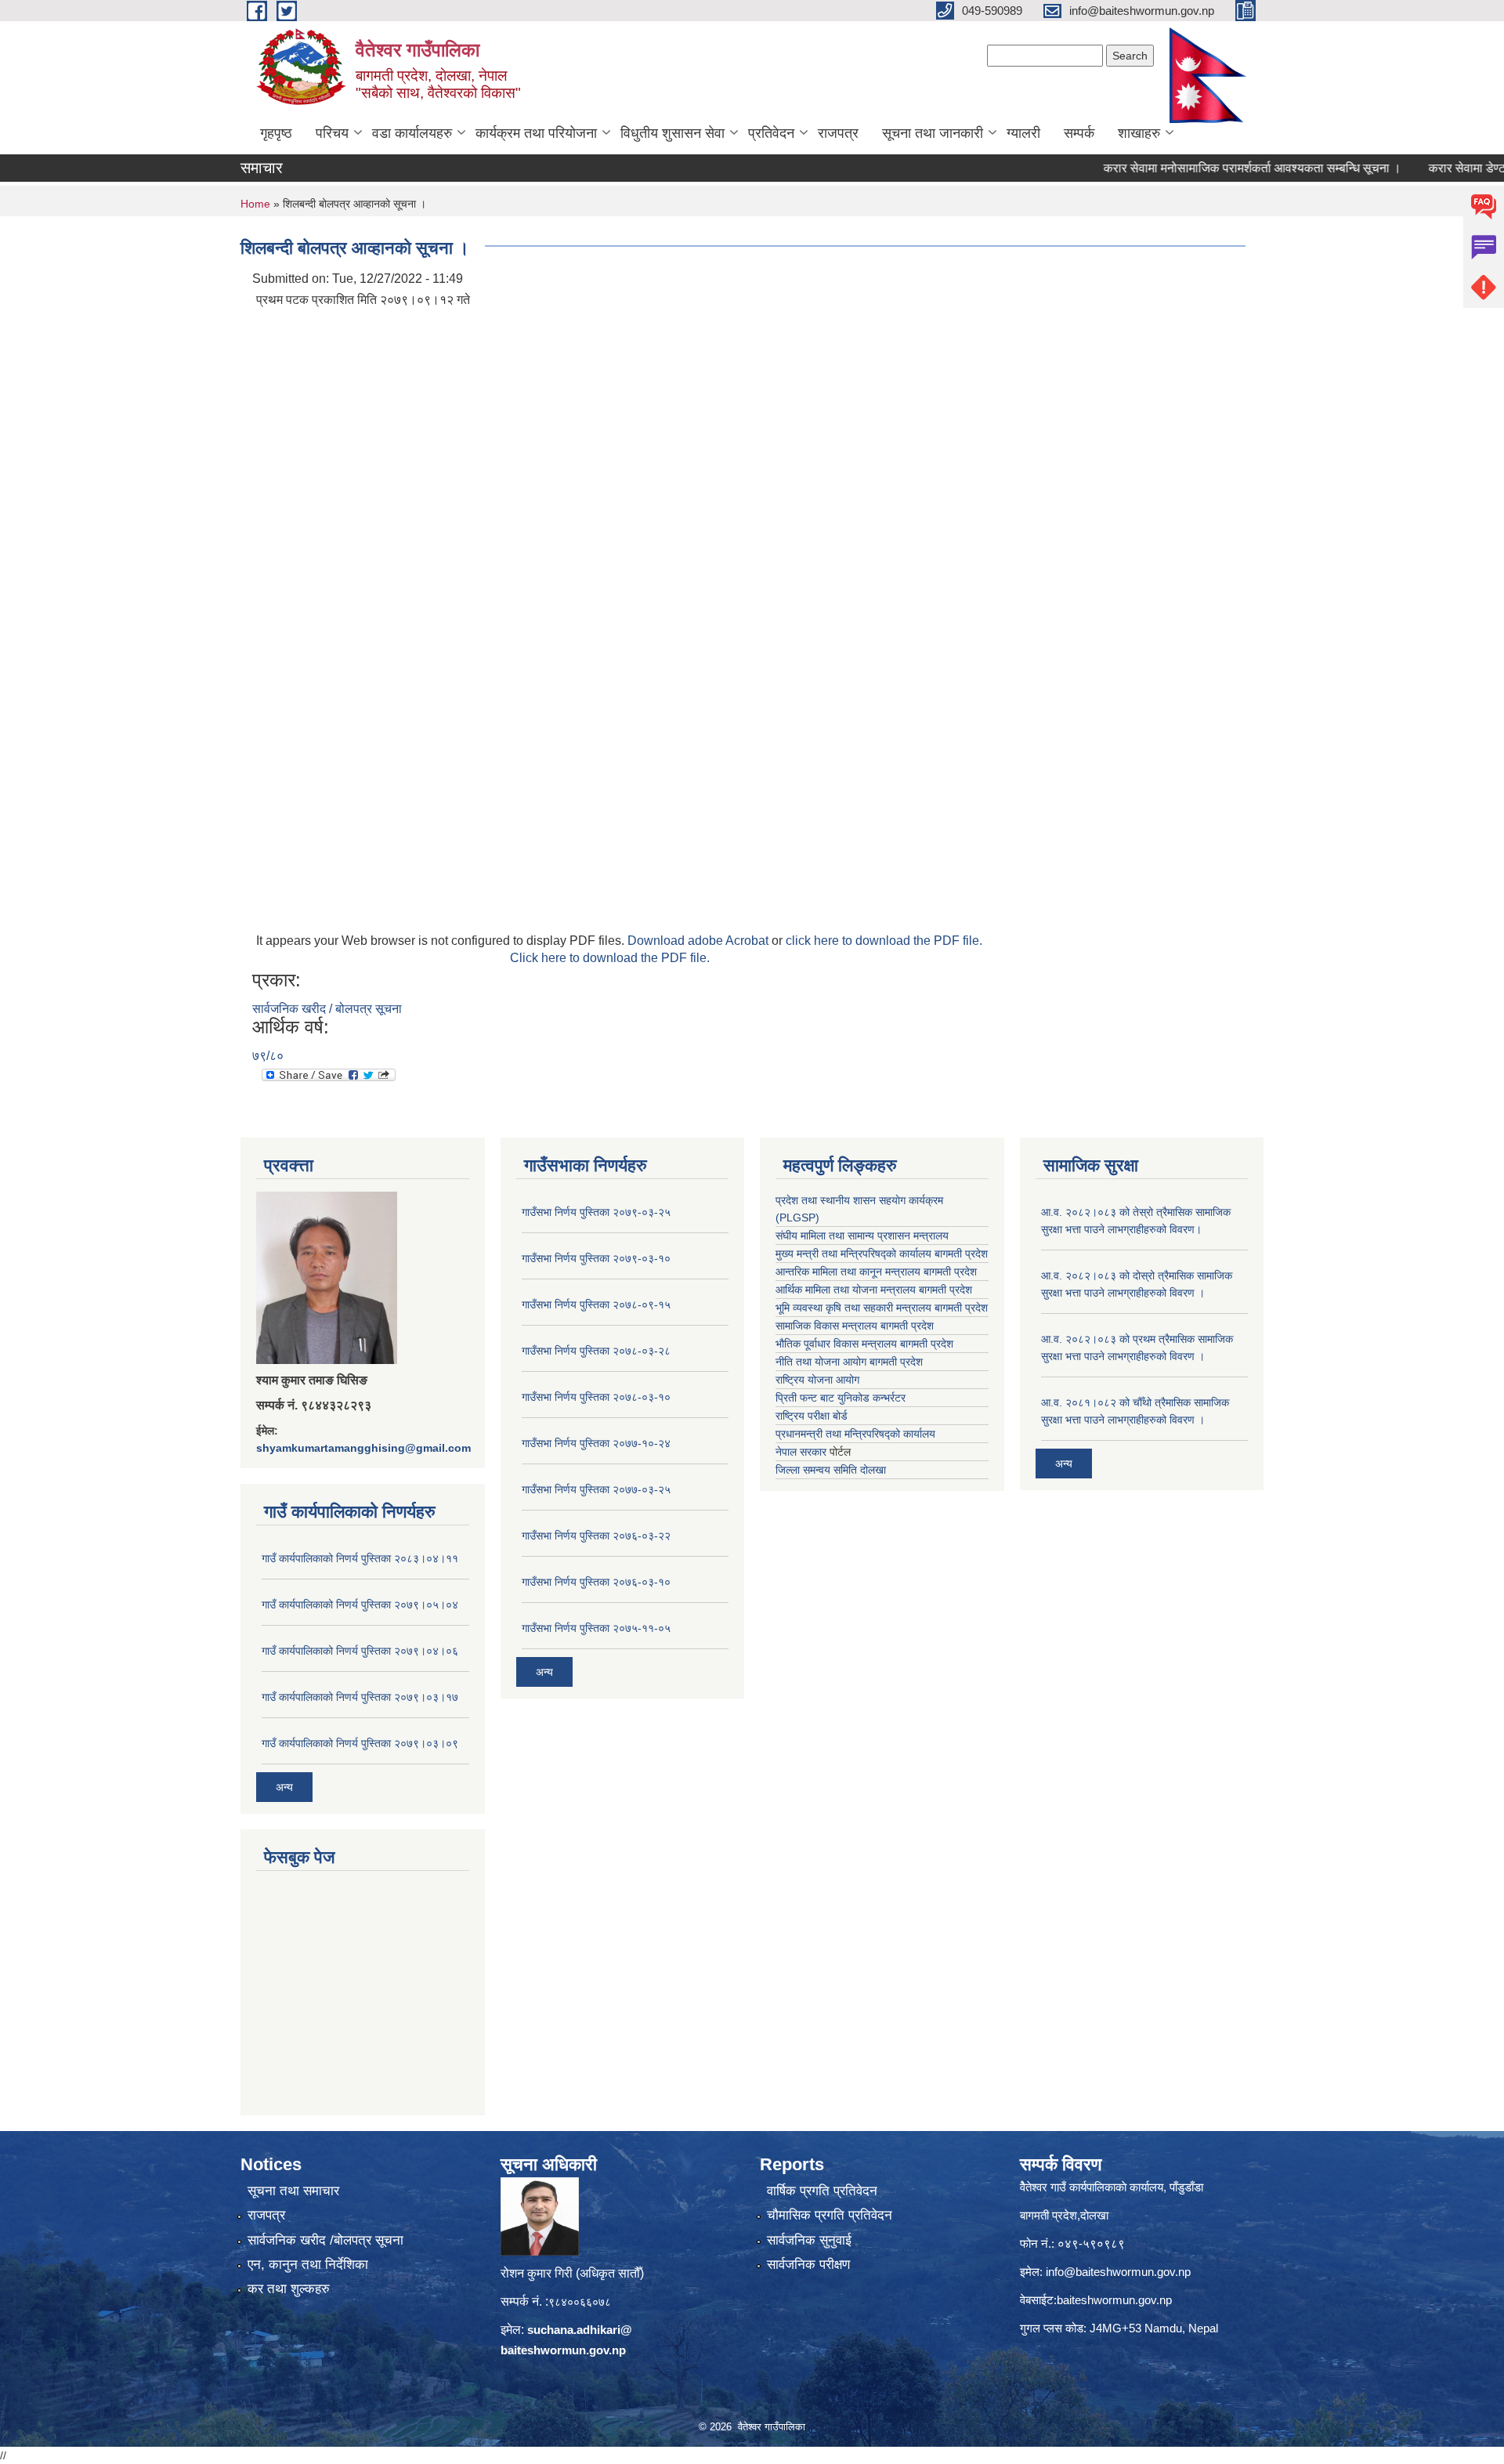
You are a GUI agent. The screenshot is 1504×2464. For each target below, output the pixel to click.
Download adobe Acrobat (700, 941)
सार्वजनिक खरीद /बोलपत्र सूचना (325, 2240)
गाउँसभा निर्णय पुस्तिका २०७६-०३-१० (596, 1582)
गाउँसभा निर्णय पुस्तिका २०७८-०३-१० (596, 1397)
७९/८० (268, 1056)
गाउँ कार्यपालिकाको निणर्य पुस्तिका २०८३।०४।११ (360, 1558)
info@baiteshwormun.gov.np (1118, 2272)
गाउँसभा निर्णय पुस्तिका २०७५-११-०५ (596, 1628)
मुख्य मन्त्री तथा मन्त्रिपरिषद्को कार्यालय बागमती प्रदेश (882, 1254)
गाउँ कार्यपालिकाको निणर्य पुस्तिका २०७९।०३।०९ (360, 1743)
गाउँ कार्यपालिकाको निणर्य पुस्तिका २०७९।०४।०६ (360, 1651)
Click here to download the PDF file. (610, 958)
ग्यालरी (1023, 133)
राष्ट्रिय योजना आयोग (817, 1380)
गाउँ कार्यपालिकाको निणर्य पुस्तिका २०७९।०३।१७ (360, 1697)
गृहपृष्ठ (276, 133)
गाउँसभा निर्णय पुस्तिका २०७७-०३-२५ (596, 1489)
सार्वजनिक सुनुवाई (809, 2240)
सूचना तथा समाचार (293, 2191)
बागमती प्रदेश (961, 1308)
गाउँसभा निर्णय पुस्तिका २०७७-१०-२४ (596, 1443)
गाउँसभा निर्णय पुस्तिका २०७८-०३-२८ (596, 1351)
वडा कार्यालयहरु (412, 133)
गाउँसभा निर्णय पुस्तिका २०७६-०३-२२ (596, 1536)
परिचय (332, 133)
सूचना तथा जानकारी (933, 133)
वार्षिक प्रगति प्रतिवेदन (822, 2191)
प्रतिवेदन (771, 133)
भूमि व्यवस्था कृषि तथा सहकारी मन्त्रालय (853, 1308)
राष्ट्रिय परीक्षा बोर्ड (812, 1416)
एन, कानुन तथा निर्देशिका (308, 2265)
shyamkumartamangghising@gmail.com (363, 1448)
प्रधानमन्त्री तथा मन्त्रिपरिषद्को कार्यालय (855, 1434)
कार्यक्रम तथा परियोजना (536, 133)
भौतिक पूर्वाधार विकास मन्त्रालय (836, 1344)
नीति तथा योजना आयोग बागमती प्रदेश (849, 1362)
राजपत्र (838, 133)
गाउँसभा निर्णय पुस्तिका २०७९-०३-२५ (596, 1212)
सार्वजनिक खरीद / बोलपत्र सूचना (327, 1009)
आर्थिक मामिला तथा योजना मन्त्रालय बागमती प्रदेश (874, 1290)
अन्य (284, 1787)
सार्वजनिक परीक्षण (808, 2265)
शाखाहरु (1139, 133)
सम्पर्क (1079, 133)
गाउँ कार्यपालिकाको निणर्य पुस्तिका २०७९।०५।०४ (360, 1605)
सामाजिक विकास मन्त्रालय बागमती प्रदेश (855, 1326)
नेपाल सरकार (801, 1452)
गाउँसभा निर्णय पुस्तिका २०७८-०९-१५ (596, 1304)
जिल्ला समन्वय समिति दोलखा (831, 1470)
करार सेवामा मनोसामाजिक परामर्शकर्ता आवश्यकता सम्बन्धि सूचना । (1207, 168)
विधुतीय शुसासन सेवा (672, 133)
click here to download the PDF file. (884, 941)
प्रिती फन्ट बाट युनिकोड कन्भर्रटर (841, 1398)
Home (255, 204)
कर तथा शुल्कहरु (289, 2289)
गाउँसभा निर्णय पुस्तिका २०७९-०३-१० (596, 1258)
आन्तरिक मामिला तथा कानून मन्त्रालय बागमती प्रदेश (876, 1272)
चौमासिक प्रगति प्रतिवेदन (830, 2215)
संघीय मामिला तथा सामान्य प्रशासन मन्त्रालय (862, 1236)
